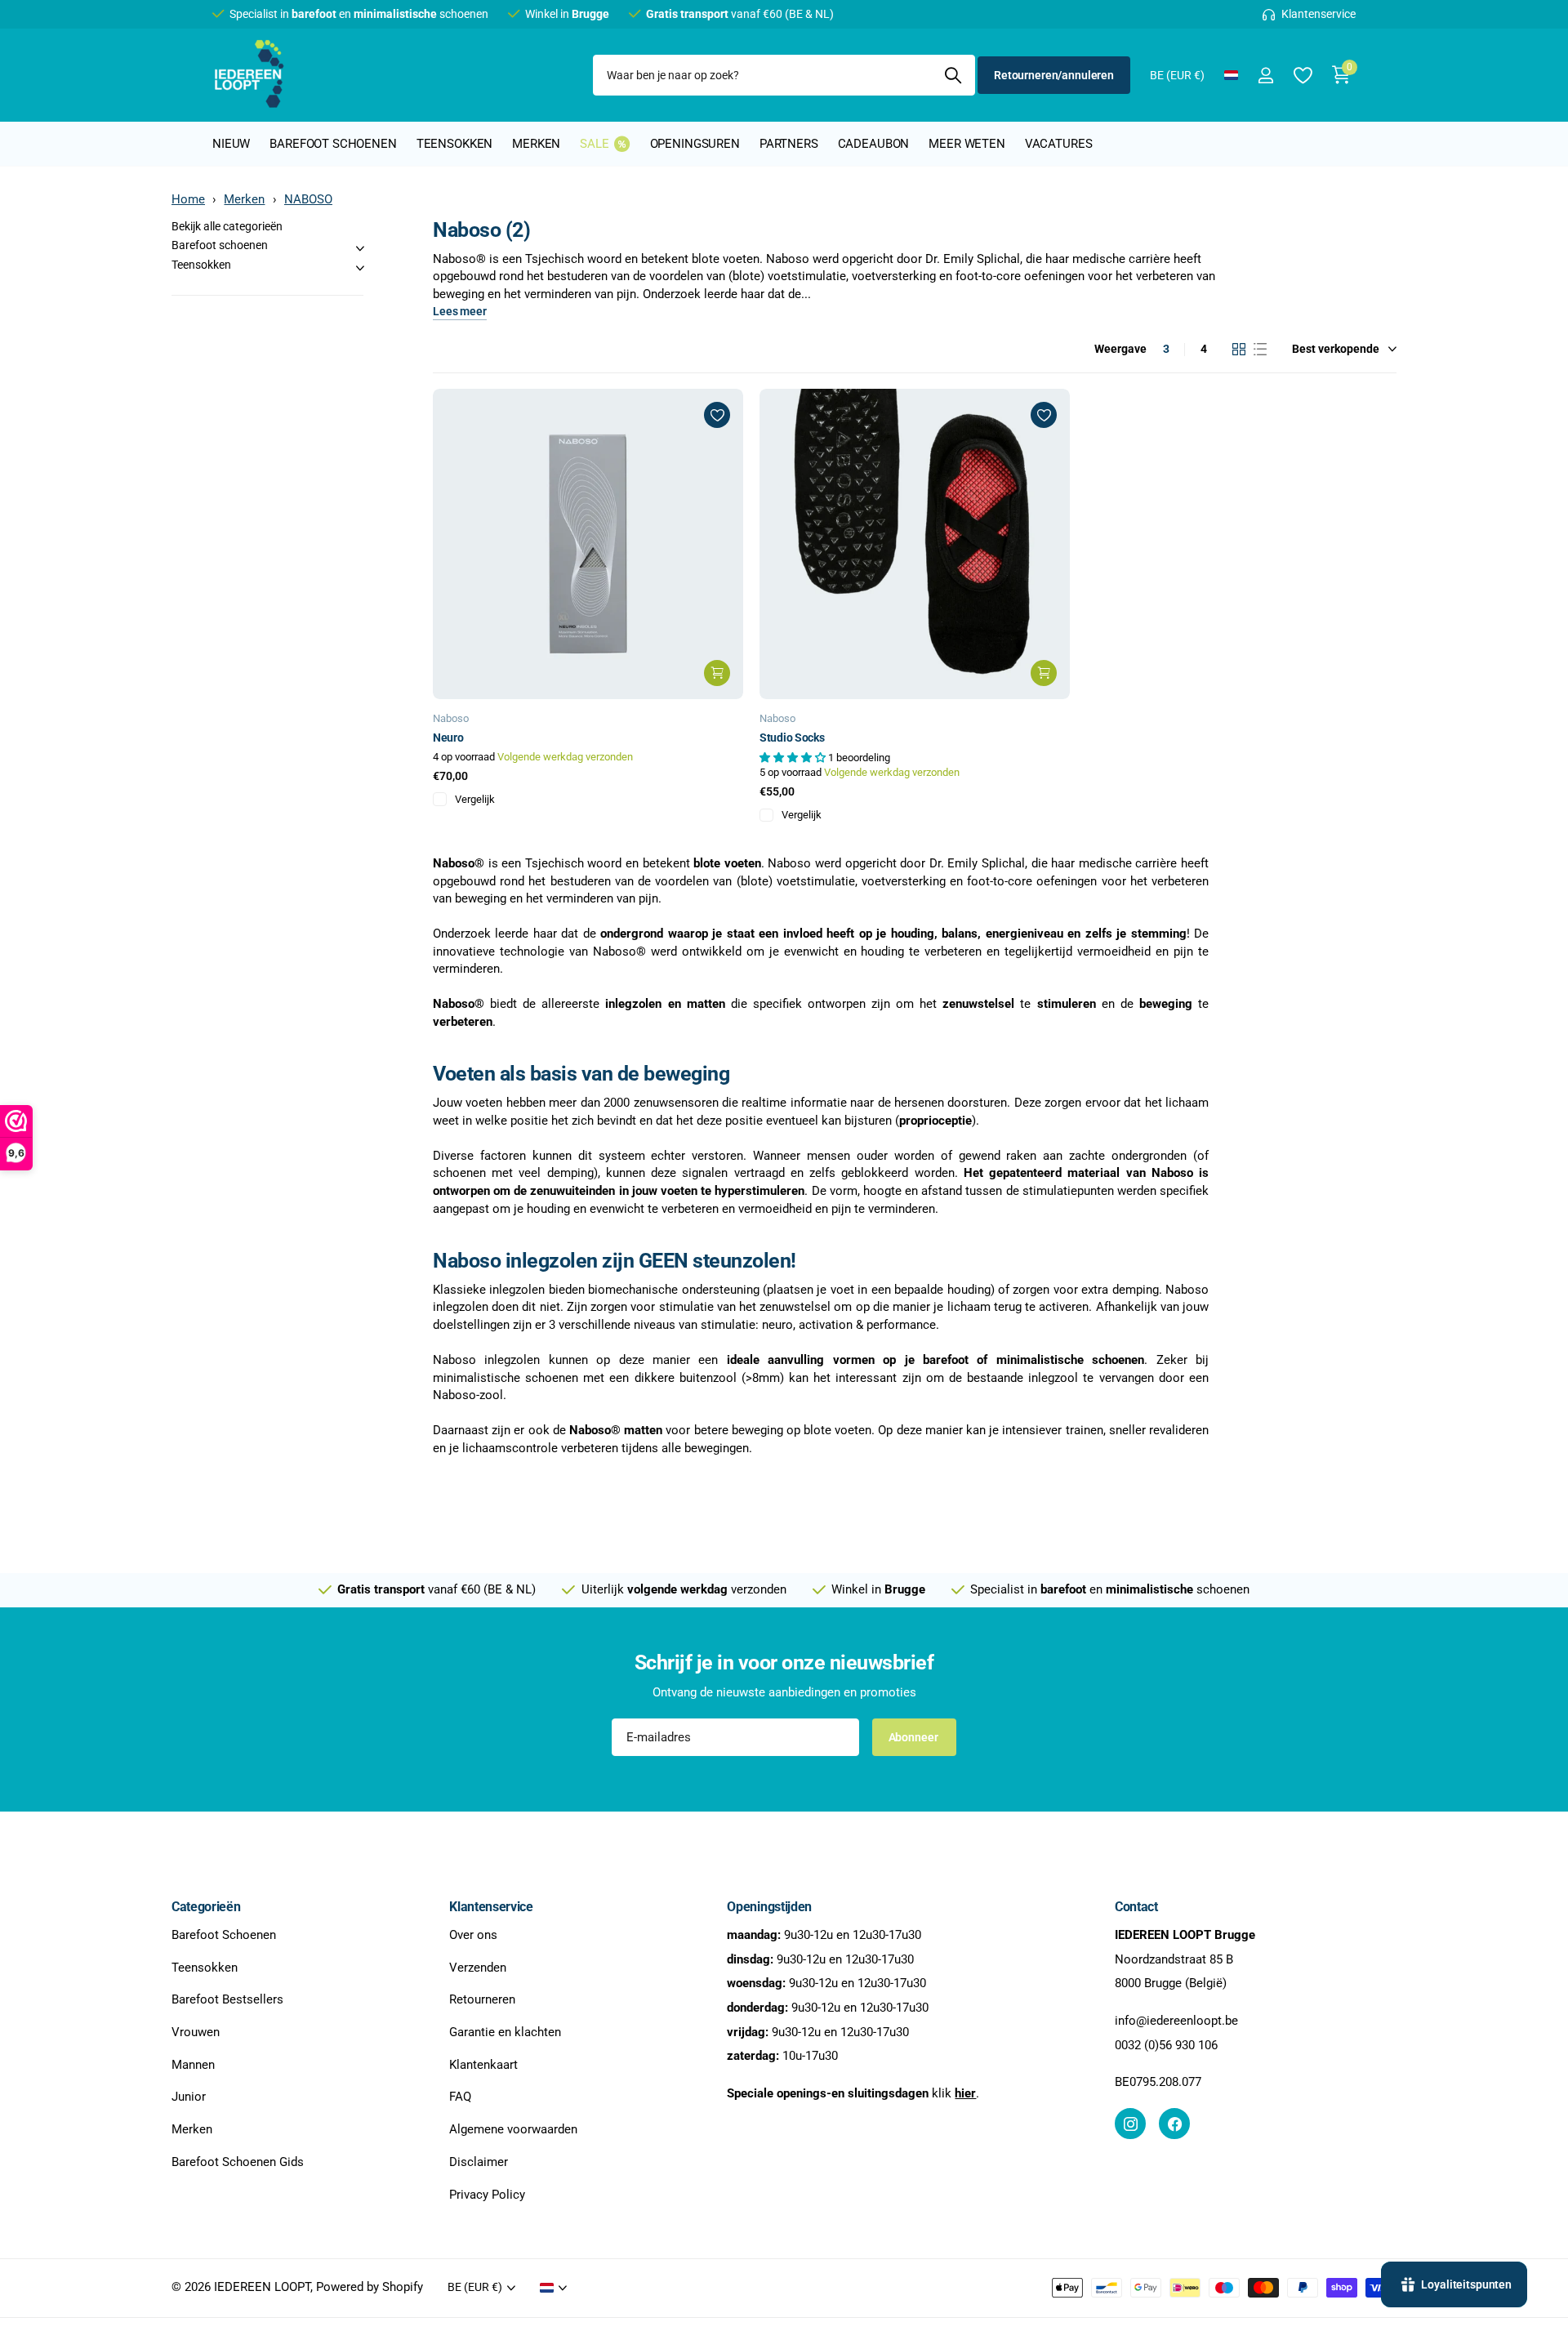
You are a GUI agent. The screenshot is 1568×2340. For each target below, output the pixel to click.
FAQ (460, 2097)
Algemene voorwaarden (513, 2129)
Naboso (451, 718)
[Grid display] (1239, 350)
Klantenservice (491, 1907)
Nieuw (231, 144)
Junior (189, 2097)
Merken (536, 144)
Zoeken (953, 75)
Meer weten (967, 144)
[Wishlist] (1302, 76)
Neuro (448, 738)
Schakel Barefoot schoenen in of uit (360, 248)
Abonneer (915, 1737)
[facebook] (1174, 2124)
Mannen (193, 2065)
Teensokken (455, 144)
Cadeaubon (874, 144)
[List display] (1260, 350)
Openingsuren (695, 144)
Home (188, 199)
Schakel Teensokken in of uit (360, 268)
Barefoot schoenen (333, 144)
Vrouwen (196, 2032)
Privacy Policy (487, 2195)
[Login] (1265, 76)
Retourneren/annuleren (1054, 75)
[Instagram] (1130, 2124)
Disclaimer (479, 2162)
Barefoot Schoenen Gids (238, 2162)
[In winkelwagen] (717, 673)
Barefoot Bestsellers (227, 2000)
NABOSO (308, 199)
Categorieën (206, 1907)
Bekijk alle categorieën (227, 226)
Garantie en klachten (505, 2032)
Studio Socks (792, 738)
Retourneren (482, 2000)
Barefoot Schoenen (224, 1935)
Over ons (473, 1935)
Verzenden (478, 1968)
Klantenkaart (483, 2065)
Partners (789, 144)
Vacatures (1059, 144)
